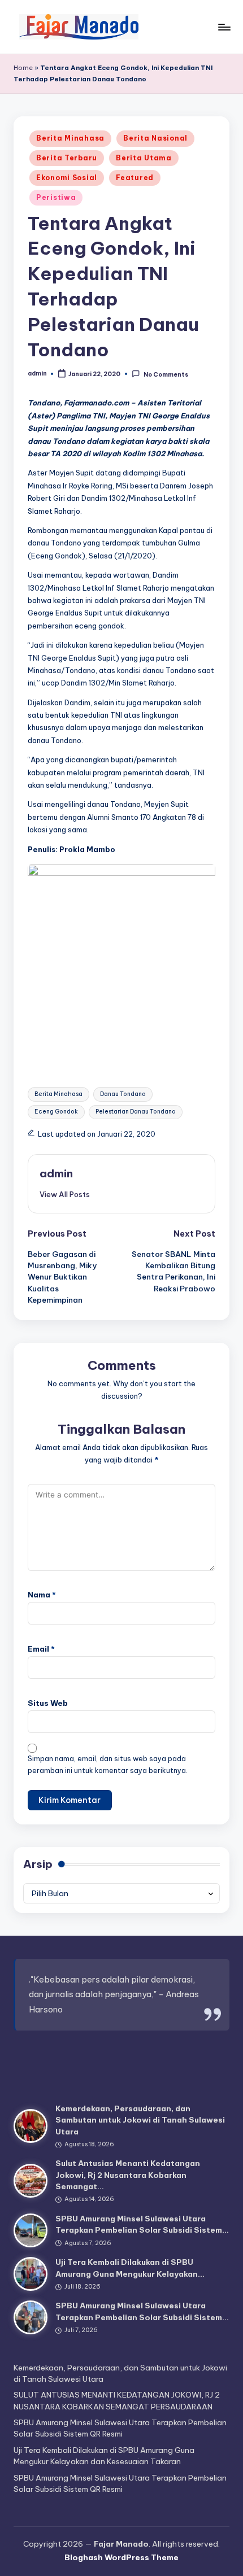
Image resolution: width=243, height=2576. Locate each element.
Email (41, 1649)
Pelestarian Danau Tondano (136, 1112)
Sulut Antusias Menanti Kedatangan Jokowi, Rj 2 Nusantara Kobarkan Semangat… (128, 2175)
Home (23, 68)
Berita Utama (144, 158)
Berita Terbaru (67, 158)
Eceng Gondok (56, 1112)
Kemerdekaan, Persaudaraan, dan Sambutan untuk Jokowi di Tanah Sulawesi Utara (140, 2120)
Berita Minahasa (70, 138)
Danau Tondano (123, 1094)
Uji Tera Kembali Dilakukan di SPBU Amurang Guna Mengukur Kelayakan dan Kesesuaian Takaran (104, 2456)
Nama (42, 1595)
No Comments (166, 374)
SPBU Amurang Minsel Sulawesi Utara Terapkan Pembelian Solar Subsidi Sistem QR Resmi (120, 2428)
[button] (65, 1194)
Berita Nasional (155, 138)
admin (56, 1173)
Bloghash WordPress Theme (121, 2557)
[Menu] (224, 27)
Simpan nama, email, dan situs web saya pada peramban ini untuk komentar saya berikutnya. (108, 1765)
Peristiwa (56, 197)
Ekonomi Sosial (67, 178)
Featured (135, 178)
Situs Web (48, 1703)
